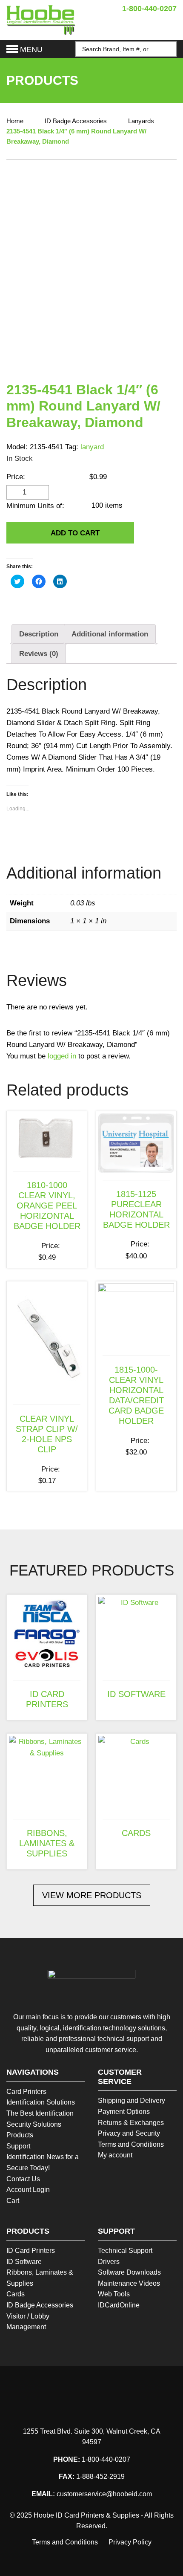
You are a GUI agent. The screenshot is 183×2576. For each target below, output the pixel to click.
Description (39, 634)
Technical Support (125, 2251)
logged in (62, 1056)
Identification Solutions (41, 2102)
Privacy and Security (129, 2133)
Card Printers (26, 2092)
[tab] (39, 634)
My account (115, 2155)
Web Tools (114, 2294)
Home (15, 121)
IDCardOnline (119, 2305)
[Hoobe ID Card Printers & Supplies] (41, 19)
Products (20, 2135)
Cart (13, 2201)
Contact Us (23, 2179)
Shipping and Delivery (132, 2100)
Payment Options (124, 2112)
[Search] (166, 49)
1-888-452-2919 (100, 2476)
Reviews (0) (39, 654)
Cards (16, 2294)
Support (18, 2146)
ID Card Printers (31, 2251)
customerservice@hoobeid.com (104, 2494)
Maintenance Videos (129, 2283)
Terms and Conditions (131, 2144)
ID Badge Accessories (76, 121)
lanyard (92, 447)
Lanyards (141, 121)
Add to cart (75, 533)
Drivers (109, 2262)
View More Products (92, 1895)
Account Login (28, 2190)
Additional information (110, 634)
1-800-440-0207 (149, 9)
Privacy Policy (130, 2542)
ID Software (24, 2262)
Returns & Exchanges (131, 2123)
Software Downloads (129, 2272)
